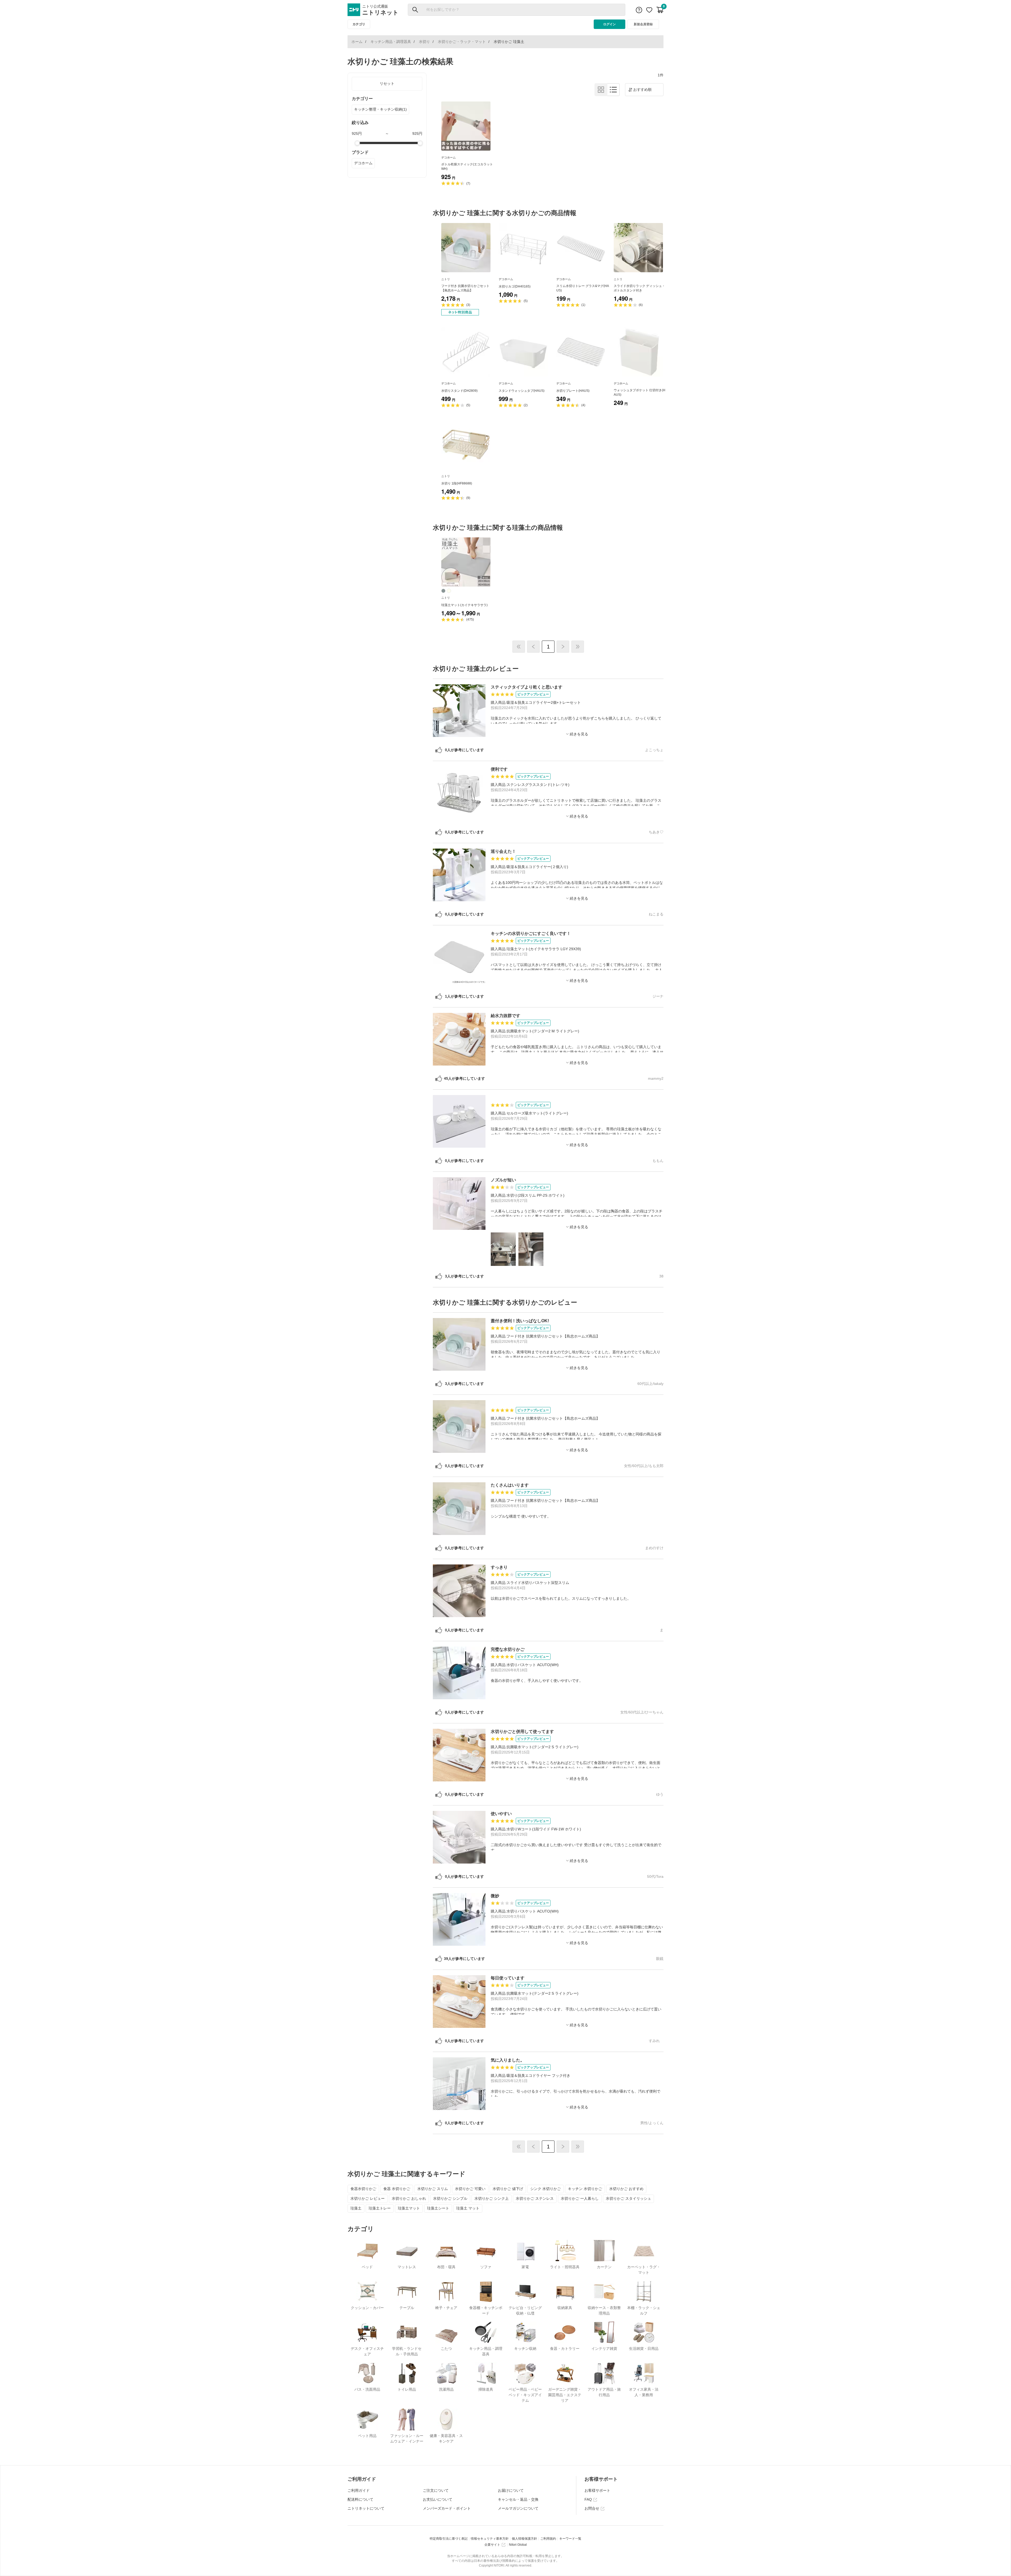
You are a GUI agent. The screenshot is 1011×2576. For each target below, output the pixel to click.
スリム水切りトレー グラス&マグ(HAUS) (583, 288)
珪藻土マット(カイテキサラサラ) (464, 605)
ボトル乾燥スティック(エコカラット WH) (467, 167)
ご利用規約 (548, 2539)
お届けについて (511, 2490)
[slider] (357, 143)
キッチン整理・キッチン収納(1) (380, 109)
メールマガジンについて (518, 2508)
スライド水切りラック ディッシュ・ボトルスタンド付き (639, 288)
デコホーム (363, 163)
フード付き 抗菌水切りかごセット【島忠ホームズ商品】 (465, 288)
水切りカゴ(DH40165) (515, 286)
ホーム (357, 42)
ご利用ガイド (359, 2490)
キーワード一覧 (570, 2539)
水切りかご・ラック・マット (462, 42)
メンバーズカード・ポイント (447, 2508)
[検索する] (415, 10)
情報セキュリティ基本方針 (490, 2539)
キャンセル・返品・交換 (518, 2499)
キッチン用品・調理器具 (391, 42)
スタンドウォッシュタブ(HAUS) (522, 391)
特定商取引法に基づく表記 (449, 2539)
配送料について (360, 2499)
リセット (387, 83)
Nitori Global (518, 2545)
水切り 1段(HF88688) (457, 483)
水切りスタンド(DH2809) (459, 391)
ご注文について (436, 2490)
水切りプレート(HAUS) (573, 391)
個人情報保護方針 (524, 2539)
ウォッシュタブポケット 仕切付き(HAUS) (640, 392)
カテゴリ (359, 24)
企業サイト (492, 2545)
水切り (424, 42)
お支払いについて (438, 2499)
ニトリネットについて (366, 2508)
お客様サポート (597, 2490)
